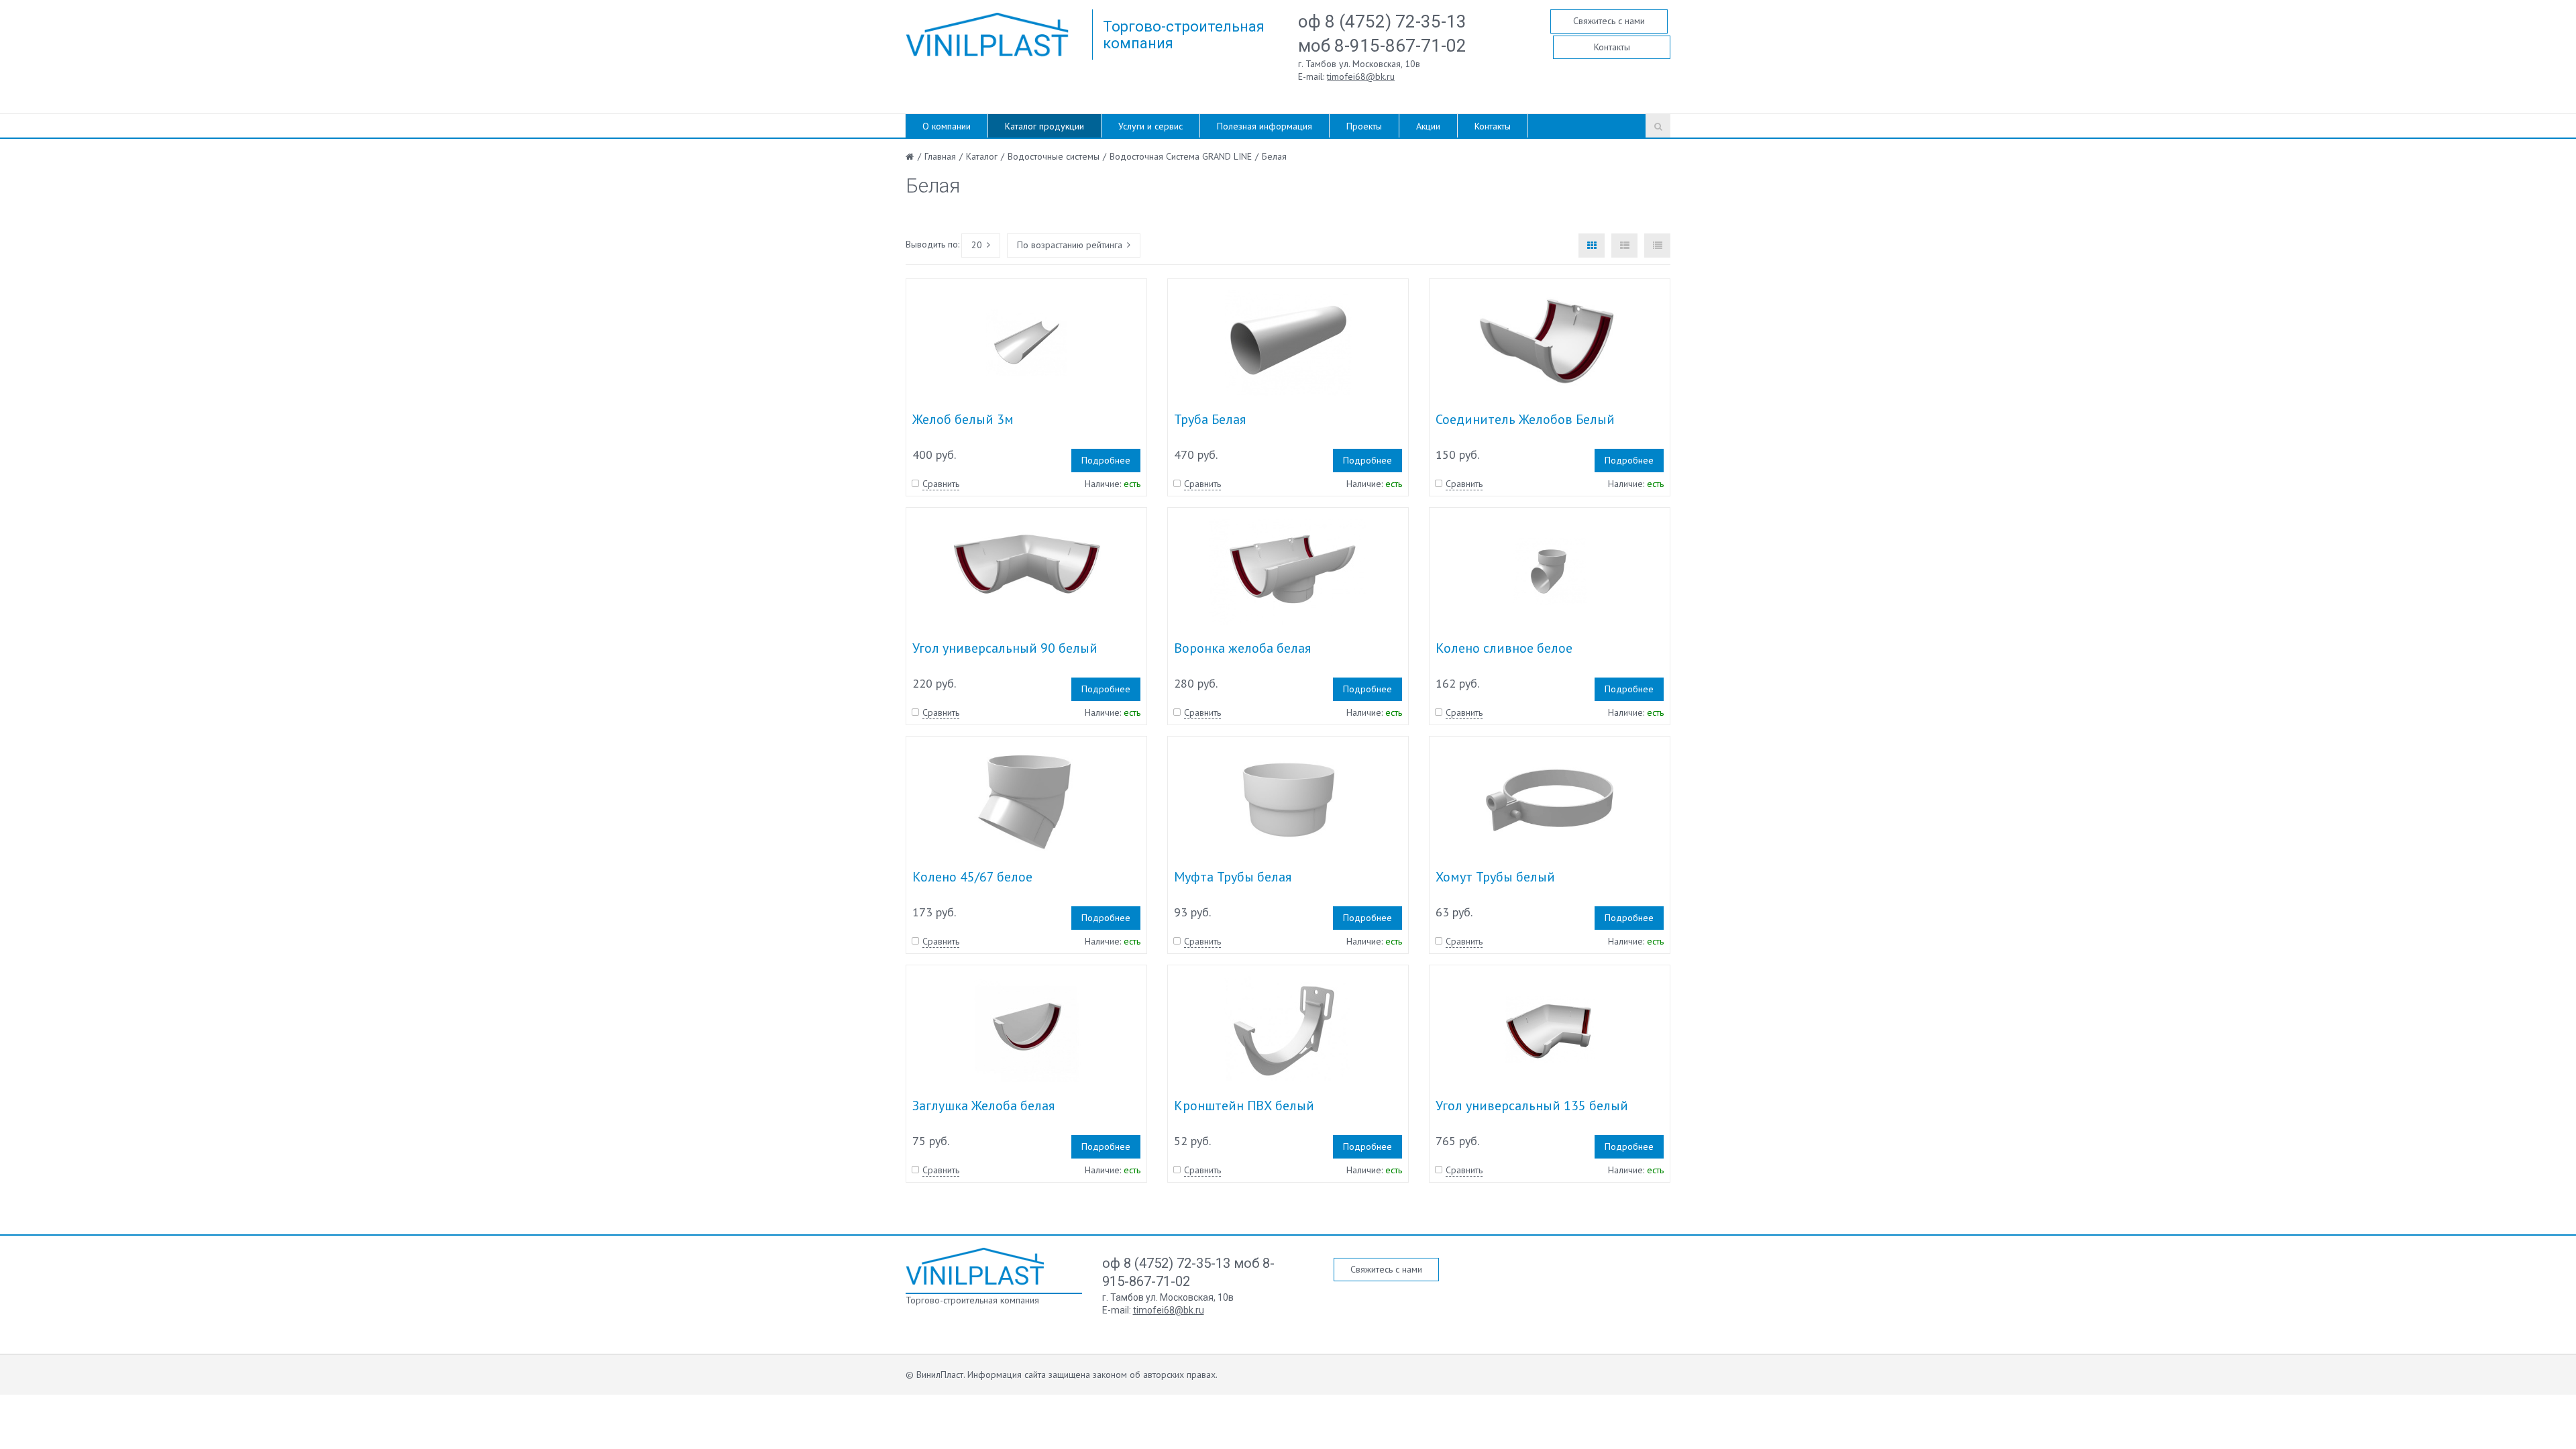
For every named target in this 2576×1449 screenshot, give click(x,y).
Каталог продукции (1044, 126)
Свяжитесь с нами (1609, 21)
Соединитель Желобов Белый (1525, 419)
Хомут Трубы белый (1495, 877)
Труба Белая (1210, 419)
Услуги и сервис (1150, 126)
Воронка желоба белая (1242, 648)
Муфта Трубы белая (1233, 877)
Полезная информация (1265, 126)
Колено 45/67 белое (972, 877)
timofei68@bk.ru (1361, 76)
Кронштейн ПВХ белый (1244, 1106)
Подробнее (1106, 460)
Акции (1428, 126)
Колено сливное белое (1504, 648)
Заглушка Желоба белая (983, 1106)
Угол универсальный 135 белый (1532, 1106)
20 (977, 245)
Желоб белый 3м (963, 419)
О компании (947, 126)
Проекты (1364, 126)
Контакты (1612, 47)
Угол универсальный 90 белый (1005, 648)
